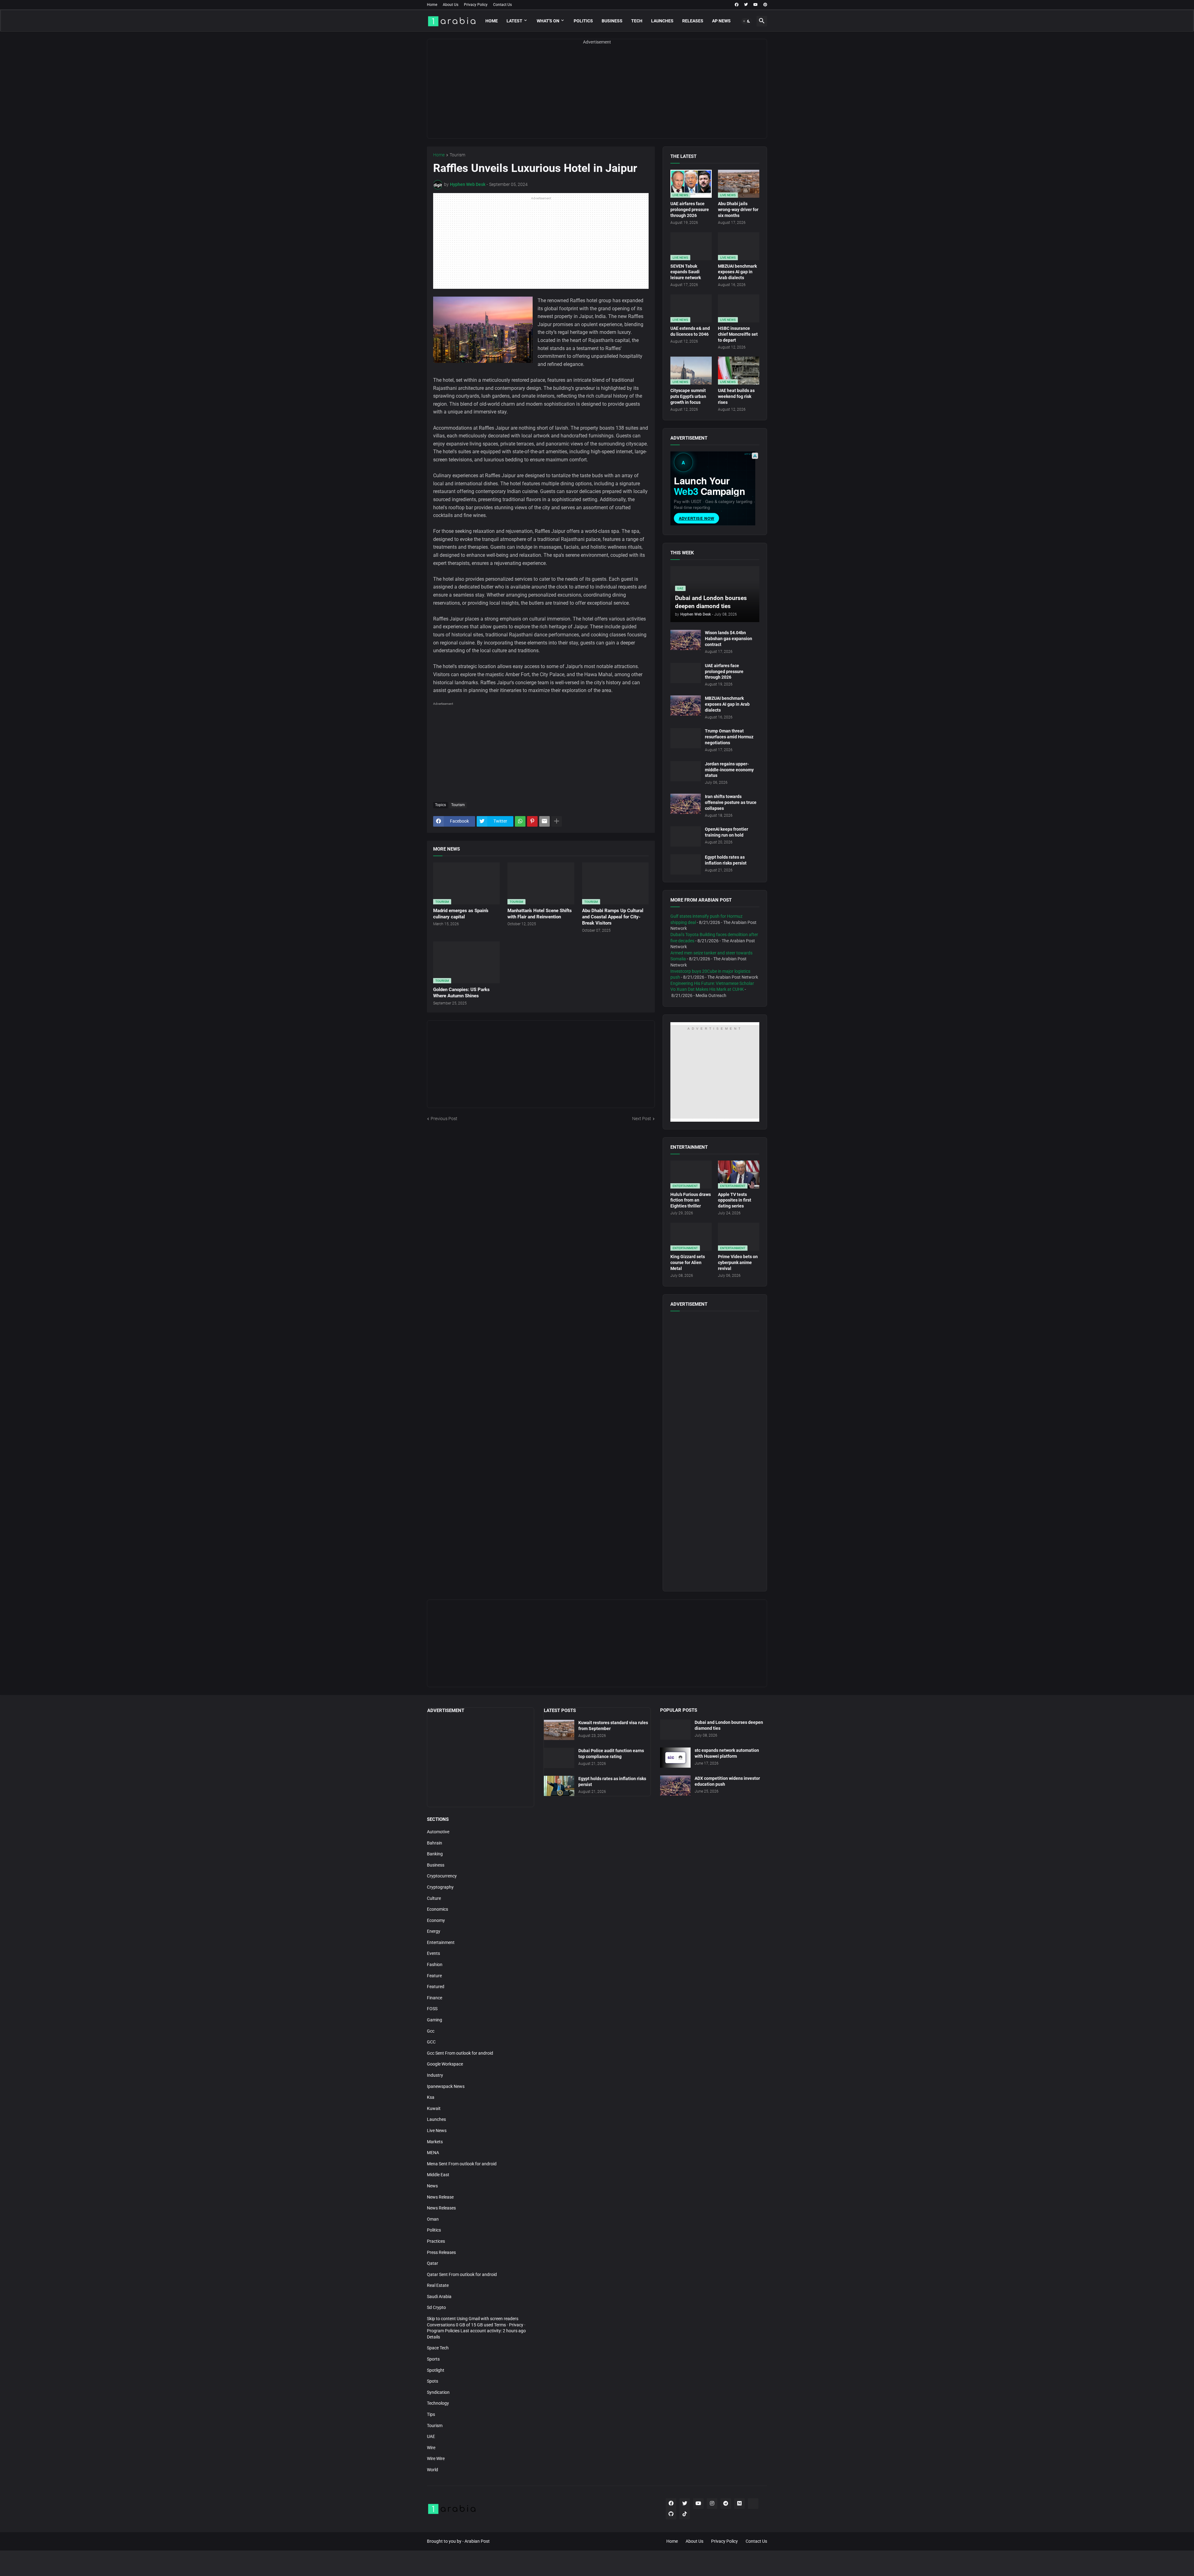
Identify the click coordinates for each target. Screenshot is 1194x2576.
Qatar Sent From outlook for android (462, 2274)
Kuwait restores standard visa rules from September (613, 1726)
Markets (435, 2142)
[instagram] (712, 2504)
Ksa (431, 2097)
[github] (671, 2514)
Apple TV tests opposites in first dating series (735, 1200)
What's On (548, 21)
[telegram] (726, 2504)
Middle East (438, 2175)
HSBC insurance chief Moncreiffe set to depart (738, 334)
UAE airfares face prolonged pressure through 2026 (690, 210)
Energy (434, 1931)
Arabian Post (477, 2541)
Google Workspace (445, 2064)
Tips (431, 2414)
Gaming (435, 2020)
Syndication (438, 2392)
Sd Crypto (436, 2307)
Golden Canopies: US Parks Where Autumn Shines (461, 993)
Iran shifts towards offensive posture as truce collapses (731, 802)
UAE (431, 2436)
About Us (451, 5)
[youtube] (756, 5)
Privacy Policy (476, 5)
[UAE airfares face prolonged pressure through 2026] (686, 673)
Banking (435, 1854)
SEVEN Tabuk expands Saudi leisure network (686, 272)
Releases (693, 21)
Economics (437, 1909)
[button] (747, 21)
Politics (583, 21)
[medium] (739, 2504)
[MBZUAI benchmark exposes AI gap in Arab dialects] (686, 706)
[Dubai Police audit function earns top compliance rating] (559, 1758)
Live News (437, 2131)
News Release (440, 2197)
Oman (433, 2219)
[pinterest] (765, 5)
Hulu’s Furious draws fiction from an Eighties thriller (691, 1200)
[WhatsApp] (520, 821)
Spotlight (436, 2370)
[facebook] (737, 5)
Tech (637, 21)
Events (433, 1953)
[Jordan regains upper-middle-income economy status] (686, 771)
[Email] (544, 821)
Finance (435, 1998)
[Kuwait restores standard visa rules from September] (559, 1730)
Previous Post (444, 1119)
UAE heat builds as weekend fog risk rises (736, 396)
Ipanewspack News (446, 2086)
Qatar (433, 2263)
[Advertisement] (597, 95)
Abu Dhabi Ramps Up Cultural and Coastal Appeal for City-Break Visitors (613, 917)
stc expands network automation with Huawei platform (727, 1753)
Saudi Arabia (439, 2297)
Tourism (457, 155)
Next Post (642, 1119)
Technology (438, 2403)
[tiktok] (685, 2514)
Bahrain (435, 1843)
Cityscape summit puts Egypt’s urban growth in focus (688, 396)
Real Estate (438, 2285)
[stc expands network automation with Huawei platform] (675, 1758)
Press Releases (441, 2252)
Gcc (431, 2031)
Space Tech (438, 2348)
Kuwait (434, 2108)
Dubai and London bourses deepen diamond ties (729, 1725)
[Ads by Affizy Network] (755, 456)
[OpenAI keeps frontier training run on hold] (686, 836)
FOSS (432, 2009)
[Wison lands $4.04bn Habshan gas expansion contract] (686, 640)
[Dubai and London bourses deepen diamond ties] (675, 1730)
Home (432, 5)
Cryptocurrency (442, 1876)
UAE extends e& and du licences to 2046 (690, 331)
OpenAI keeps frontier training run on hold (727, 832)
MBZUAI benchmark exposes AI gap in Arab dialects (737, 272)
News (432, 2186)
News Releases (441, 2208)
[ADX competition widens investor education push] (675, 1786)
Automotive (438, 1832)
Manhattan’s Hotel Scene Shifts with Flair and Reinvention (540, 914)
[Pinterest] (532, 821)
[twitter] (746, 5)
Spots (433, 2381)
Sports (433, 2359)
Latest (514, 21)
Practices (436, 2241)
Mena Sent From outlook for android (462, 2164)
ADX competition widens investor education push (727, 1781)
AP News (721, 21)
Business (612, 21)
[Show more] (557, 821)
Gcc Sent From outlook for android (460, 2053)
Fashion (435, 1964)
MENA (433, 2153)
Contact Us (502, 5)
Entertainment (441, 1942)
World (433, 2470)
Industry (435, 2075)
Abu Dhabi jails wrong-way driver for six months (738, 210)
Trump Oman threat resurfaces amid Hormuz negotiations (729, 737)
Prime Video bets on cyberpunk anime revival (738, 1263)
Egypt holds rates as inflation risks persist (726, 860)
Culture (434, 1898)
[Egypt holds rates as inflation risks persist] (686, 864)
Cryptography (440, 1887)
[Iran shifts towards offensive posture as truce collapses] (686, 804)
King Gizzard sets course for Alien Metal (688, 1263)
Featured (436, 1987)
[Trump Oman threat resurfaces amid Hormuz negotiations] (686, 738)
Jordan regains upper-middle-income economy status (729, 770)
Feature (434, 1976)
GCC (431, 2042)
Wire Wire (436, 2458)
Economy (436, 1920)
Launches (662, 21)
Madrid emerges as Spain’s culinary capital (461, 914)
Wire (431, 2448)
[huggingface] (753, 2504)
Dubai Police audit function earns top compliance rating (611, 1754)
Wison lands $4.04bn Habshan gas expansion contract (729, 639)
